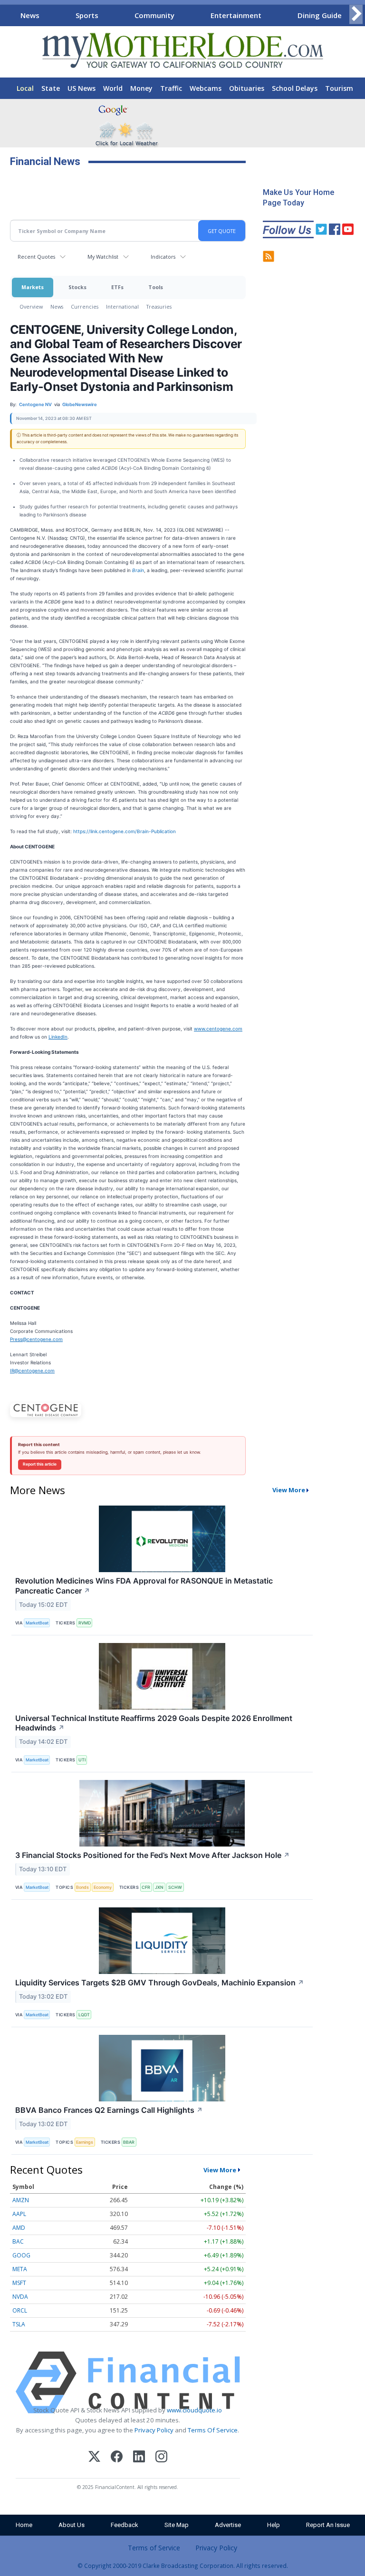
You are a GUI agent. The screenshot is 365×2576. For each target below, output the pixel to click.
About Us (72, 2525)
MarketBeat (37, 1623)
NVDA (20, 2297)
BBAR (129, 2142)
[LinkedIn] (139, 2458)
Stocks (77, 287)
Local (25, 88)
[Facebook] (117, 2458)
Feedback (125, 2525)
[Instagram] (161, 2458)
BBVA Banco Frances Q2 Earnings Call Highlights (109, 2110)
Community (154, 15)
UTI (82, 1760)
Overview (31, 306)
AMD (19, 2228)
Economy (103, 1887)
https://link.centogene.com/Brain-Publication (125, 831)
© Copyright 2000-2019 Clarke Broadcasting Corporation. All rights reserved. (183, 2566)
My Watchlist (103, 257)
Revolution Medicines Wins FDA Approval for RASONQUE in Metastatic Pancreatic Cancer (144, 1586)
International (122, 306)
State (51, 88)
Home (24, 2525)
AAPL (19, 2214)
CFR (146, 1887)
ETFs (117, 287)
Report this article (40, 1464)
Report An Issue (328, 2525)
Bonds (82, 1887)
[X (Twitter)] (94, 2458)
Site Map (177, 2525)
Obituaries (247, 88)
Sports (87, 15)
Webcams (206, 88)
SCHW (175, 1887)
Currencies (85, 306)
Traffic (171, 88)
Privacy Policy (154, 2430)
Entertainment (236, 15)
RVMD (85, 1623)
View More (289, 1490)
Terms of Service (154, 2548)
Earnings (85, 2142)
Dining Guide (320, 15)
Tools (156, 287)
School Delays (295, 88)
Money (141, 88)
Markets (33, 287)
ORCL (20, 2310)
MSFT (19, 2283)
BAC (18, 2241)
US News (82, 88)
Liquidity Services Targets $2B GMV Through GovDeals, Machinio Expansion (160, 1983)
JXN (159, 1887)
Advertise (228, 2525)
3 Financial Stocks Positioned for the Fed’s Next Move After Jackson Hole (153, 1855)
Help (274, 2525)
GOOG (21, 2255)
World (113, 88)
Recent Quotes (36, 257)
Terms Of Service (213, 2430)
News (30, 15)
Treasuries (159, 306)
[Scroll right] (356, 14)
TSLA (19, 2324)
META (20, 2269)
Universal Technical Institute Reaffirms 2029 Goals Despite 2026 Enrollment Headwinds (154, 1723)
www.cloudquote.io (194, 2410)
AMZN (21, 2200)
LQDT (84, 2015)
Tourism (339, 88)
